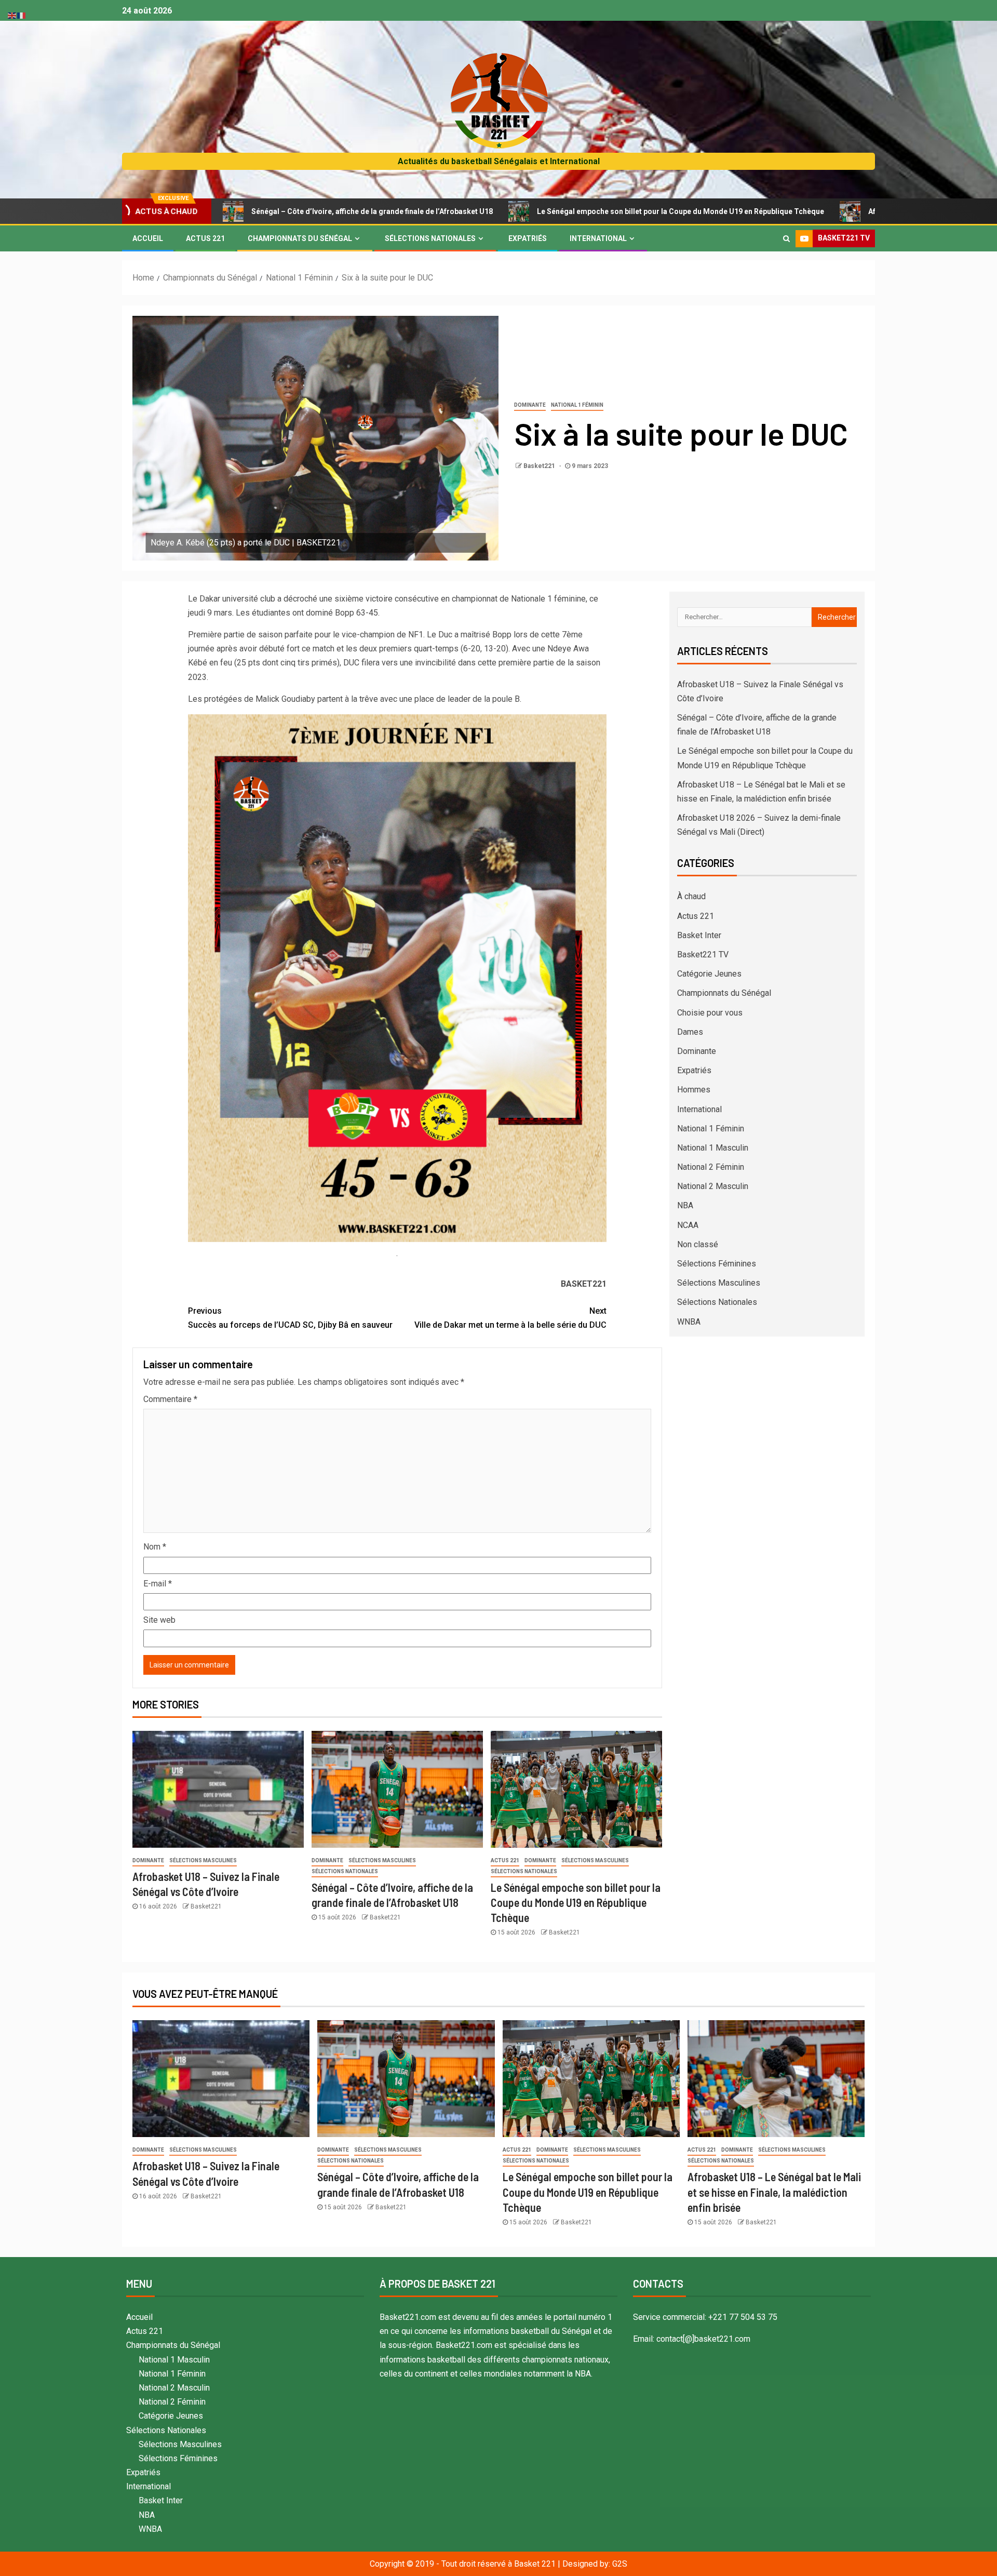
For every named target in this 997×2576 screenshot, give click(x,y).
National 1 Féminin (577, 405)
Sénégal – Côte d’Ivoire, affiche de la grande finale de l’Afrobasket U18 (242, 211)
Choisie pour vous (710, 1013)
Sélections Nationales (430, 238)
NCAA (688, 1225)
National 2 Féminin (711, 1167)
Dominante (530, 405)
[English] (12, 15)
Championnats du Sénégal (300, 238)
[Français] (22, 15)
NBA (685, 1205)
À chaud (691, 896)
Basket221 (540, 466)
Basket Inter (699, 935)
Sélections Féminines (717, 1264)
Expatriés (528, 238)
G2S (620, 2564)
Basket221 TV (703, 955)
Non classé (698, 1244)
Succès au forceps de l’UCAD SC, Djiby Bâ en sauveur (290, 1318)
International (598, 238)
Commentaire (170, 1399)
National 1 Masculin (713, 1148)
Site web (159, 1620)
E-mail (158, 1584)
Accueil (148, 238)
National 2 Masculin (713, 1186)
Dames (690, 1032)
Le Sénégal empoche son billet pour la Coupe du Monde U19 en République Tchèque (551, 211)
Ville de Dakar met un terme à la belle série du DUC (510, 1318)
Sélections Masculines (203, 1860)
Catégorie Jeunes (709, 974)
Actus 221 (205, 238)
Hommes (694, 1090)
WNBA (689, 1322)
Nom (155, 1547)
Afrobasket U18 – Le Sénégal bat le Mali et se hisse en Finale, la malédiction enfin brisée (774, 2192)
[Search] (786, 238)
